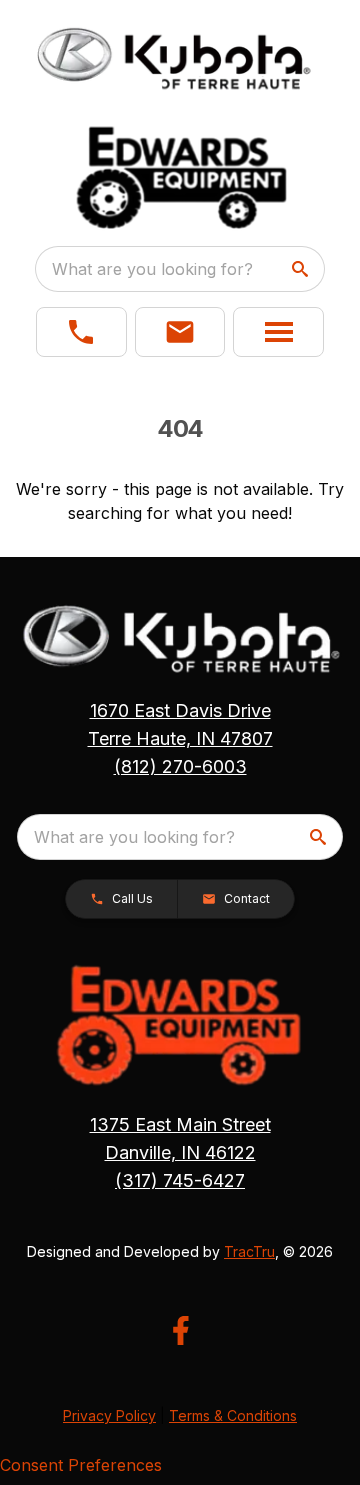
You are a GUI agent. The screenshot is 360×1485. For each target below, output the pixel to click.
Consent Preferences (81, 1465)
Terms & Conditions (233, 1415)
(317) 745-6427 (180, 1180)
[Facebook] (180, 1330)
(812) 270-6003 (180, 766)
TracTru (249, 1251)
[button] (81, 332)
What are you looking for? (152, 269)
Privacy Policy (109, 1415)
